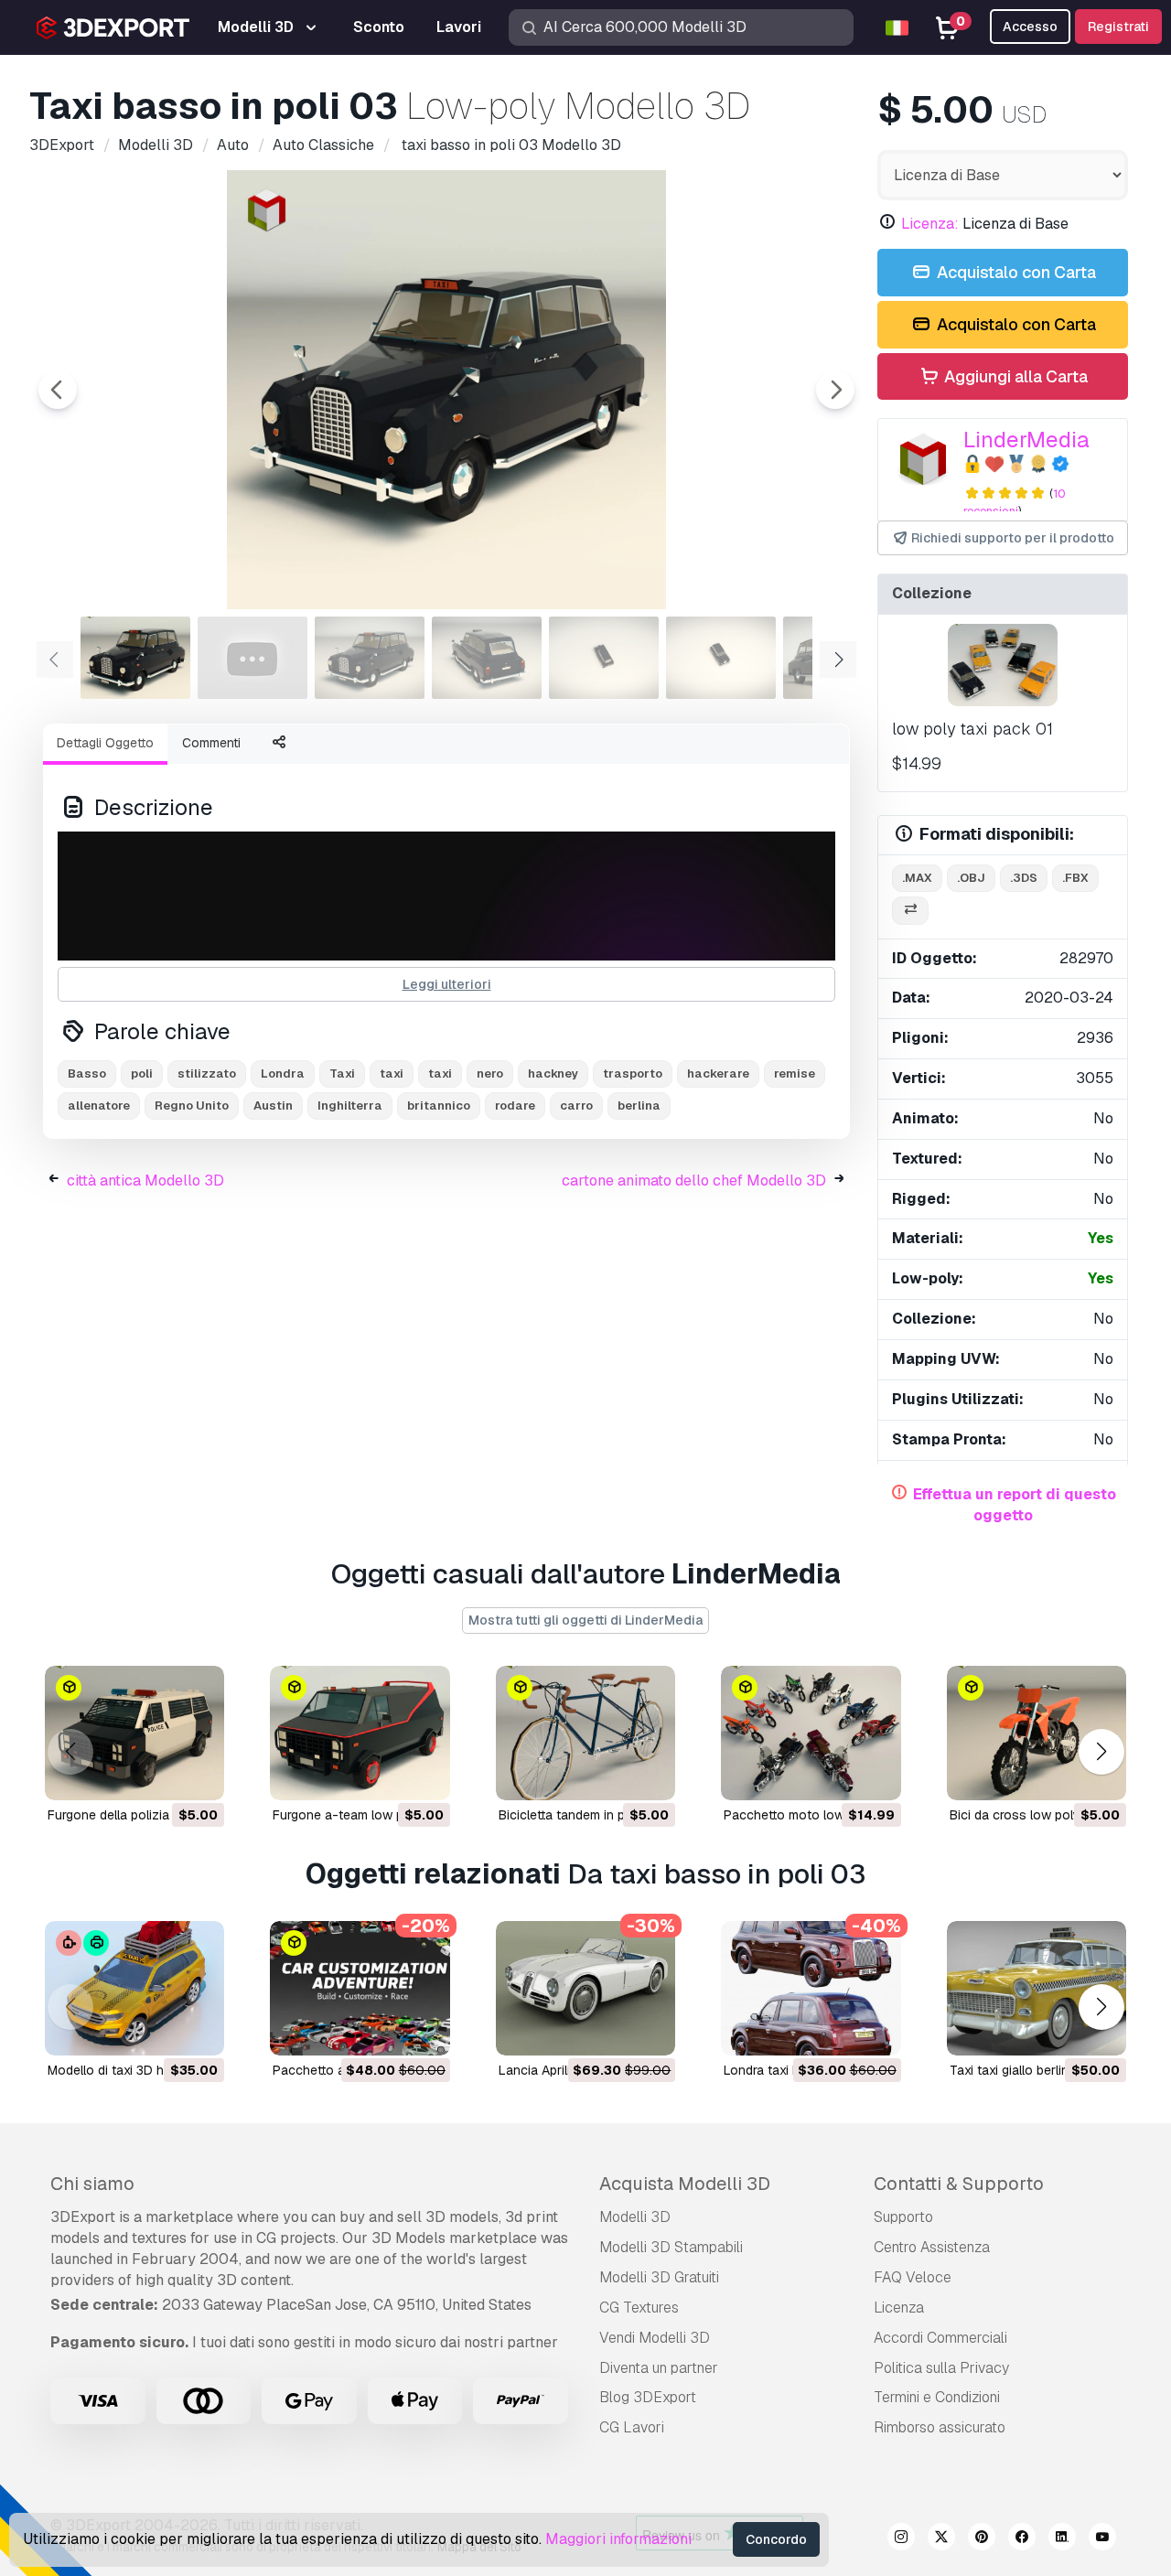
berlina (639, 1106)
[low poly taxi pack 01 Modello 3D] (1003, 665)
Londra (283, 1073)
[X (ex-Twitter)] (941, 2539)
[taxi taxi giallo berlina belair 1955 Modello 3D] (1037, 1988)
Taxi (342, 1073)
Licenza (899, 2308)
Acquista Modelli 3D (685, 2184)
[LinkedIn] (1062, 2539)
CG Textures (639, 2308)
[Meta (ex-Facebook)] (1022, 2539)
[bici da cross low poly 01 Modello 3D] (1037, 1733)
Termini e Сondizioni (937, 2397)
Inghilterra (350, 1106)
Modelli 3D (635, 2217)
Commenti (211, 743)
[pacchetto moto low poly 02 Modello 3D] (811, 1733)
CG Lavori (632, 2427)
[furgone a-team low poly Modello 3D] (360, 1733)
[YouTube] (1102, 2539)
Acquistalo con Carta (1015, 272)
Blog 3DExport (648, 2397)
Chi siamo (92, 2184)
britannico (439, 1106)
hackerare (718, 1073)
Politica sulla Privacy (941, 2368)
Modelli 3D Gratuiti (659, 2277)
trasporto (633, 1073)
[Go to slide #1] (135, 658)
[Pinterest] (982, 2539)
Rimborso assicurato (940, 2427)
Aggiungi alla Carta (1014, 376)
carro (576, 1106)
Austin (273, 1106)
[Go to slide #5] (604, 658)
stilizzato (207, 1073)
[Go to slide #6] (721, 658)
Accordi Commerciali (940, 2338)
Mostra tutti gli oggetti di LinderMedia (585, 1620)
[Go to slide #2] (252, 658)
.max (917, 878)
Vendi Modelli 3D (655, 2338)
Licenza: (930, 224)
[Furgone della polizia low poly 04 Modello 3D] (134, 1733)
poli (142, 1073)
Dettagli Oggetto (105, 743)
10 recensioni (1015, 502)
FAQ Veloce (913, 2277)
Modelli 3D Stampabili (671, 2247)
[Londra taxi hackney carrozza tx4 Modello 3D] (811, 1988)
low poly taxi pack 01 (972, 729)
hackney (553, 1073)
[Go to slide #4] (487, 658)
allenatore (99, 1106)
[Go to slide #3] (370, 658)
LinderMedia (1026, 440)
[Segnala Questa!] (198, 1775)
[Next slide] (835, 390)
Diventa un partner (659, 2368)
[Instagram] (901, 2539)
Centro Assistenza (932, 2247)
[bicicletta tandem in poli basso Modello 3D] (585, 1733)
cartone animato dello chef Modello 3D (694, 1181)
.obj (971, 878)
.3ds (1024, 878)
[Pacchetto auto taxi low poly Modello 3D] (360, 1988)
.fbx (1075, 878)
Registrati (1118, 27)
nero (490, 1073)
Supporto (903, 2217)
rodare (515, 1106)
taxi (440, 1073)
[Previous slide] (58, 390)
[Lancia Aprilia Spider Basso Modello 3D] (585, 1988)
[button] (1101, 1751)
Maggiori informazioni (618, 2539)
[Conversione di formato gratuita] (910, 911)
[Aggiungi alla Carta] (160, 1775)
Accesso (1030, 27)
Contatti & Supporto (959, 2184)
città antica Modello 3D (145, 1181)
